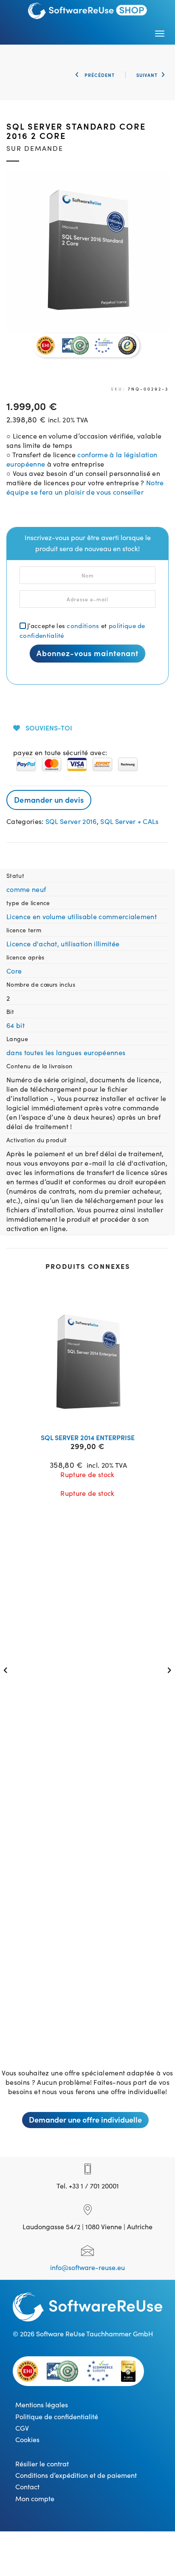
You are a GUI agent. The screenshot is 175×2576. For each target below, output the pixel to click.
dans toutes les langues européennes (66, 1052)
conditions (83, 625)
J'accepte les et (82, 630)
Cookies (27, 2439)
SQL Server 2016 (71, 821)
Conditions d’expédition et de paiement (76, 2475)
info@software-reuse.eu (87, 2267)
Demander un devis (49, 800)
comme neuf (26, 889)
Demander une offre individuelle (85, 2119)
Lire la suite (93, 1416)
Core (14, 971)
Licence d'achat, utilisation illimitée (63, 943)
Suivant (147, 75)
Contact (27, 2486)
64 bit (16, 1025)
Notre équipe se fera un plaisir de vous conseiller (85, 487)
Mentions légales (42, 2404)
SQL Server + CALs (129, 821)
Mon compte (35, 2498)
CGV (22, 2428)
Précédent (99, 75)
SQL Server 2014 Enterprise (88, 1437)
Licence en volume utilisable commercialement (82, 916)
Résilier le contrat (42, 2463)
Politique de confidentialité (57, 2416)
